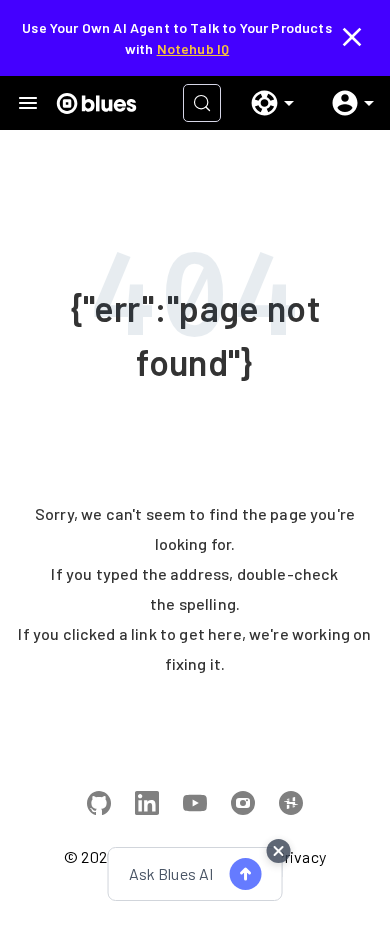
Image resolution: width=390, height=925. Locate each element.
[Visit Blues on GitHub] (99, 806)
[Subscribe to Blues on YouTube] (195, 806)
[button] (265, 103)
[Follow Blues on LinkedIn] (147, 806)
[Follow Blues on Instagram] (243, 806)
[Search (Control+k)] (202, 103)
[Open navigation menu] (28, 103)
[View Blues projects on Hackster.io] (291, 806)
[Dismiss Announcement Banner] (352, 38)
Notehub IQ (193, 48)
